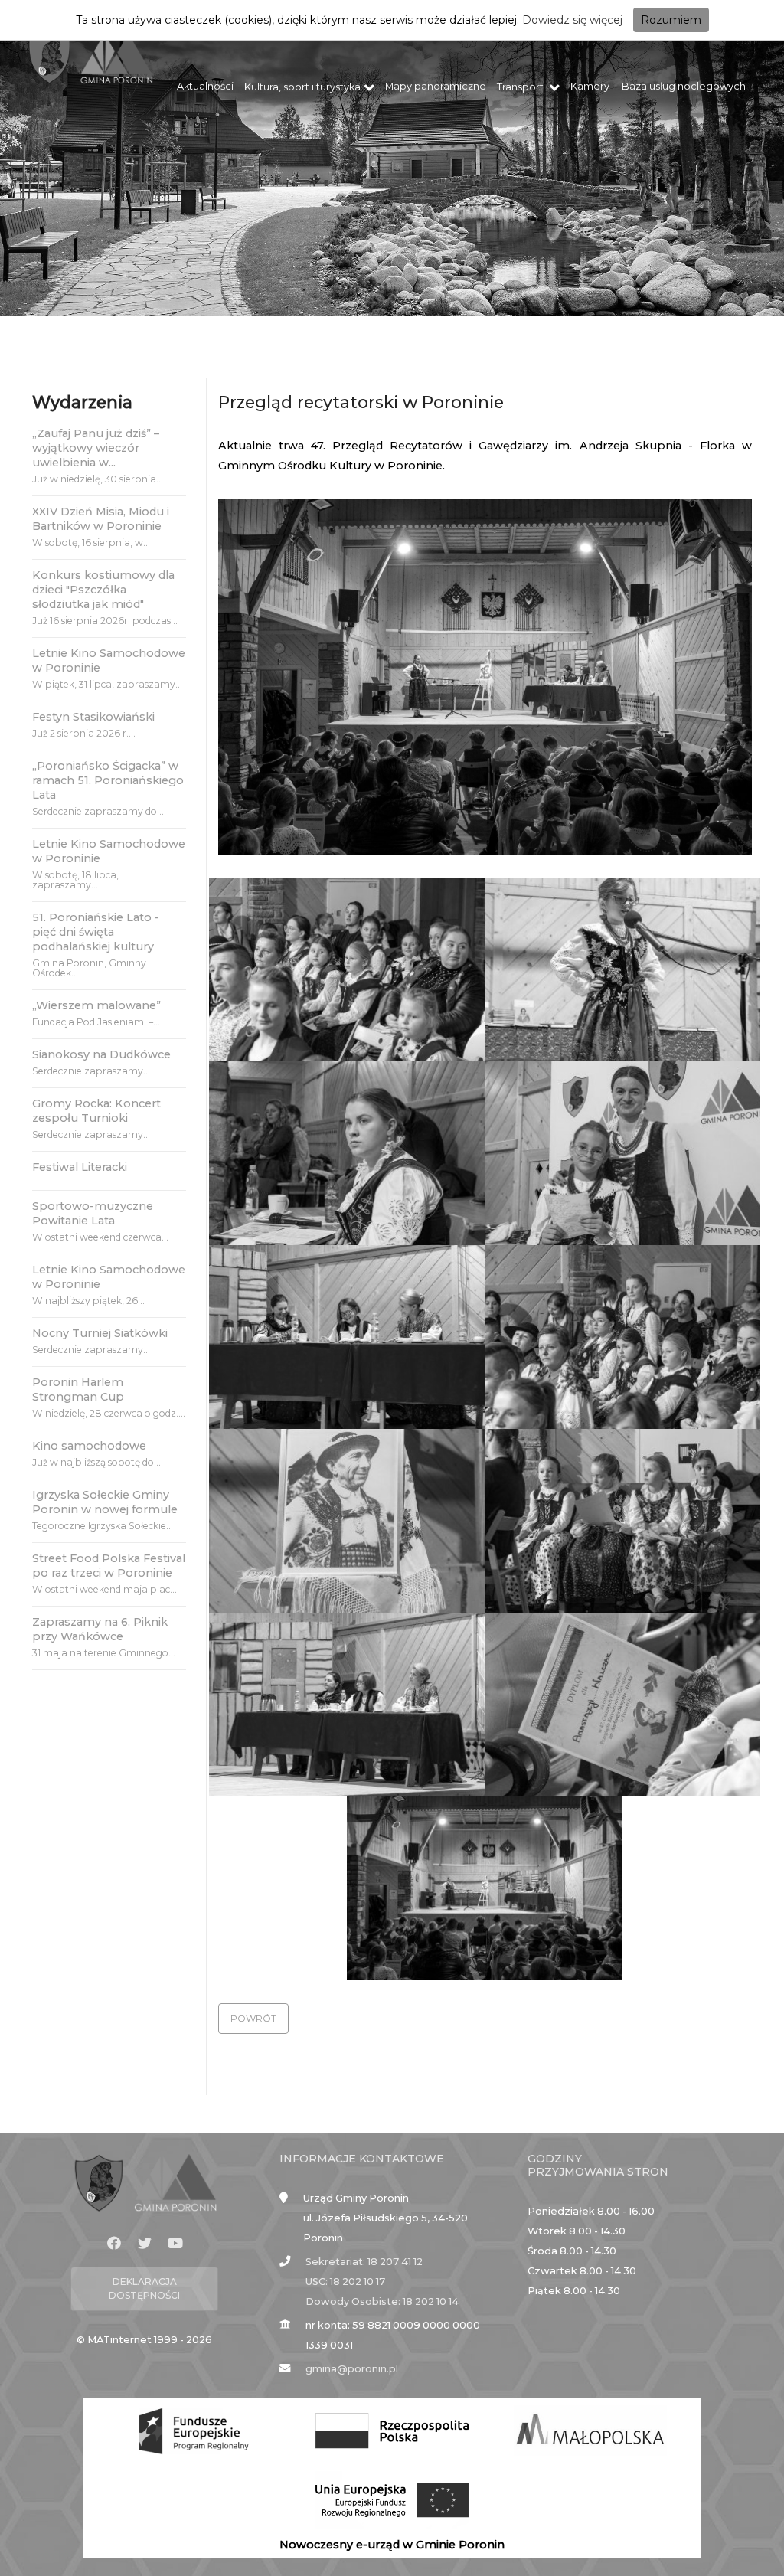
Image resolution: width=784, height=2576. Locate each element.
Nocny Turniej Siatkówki (100, 1333)
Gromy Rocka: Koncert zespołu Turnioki (96, 1111)
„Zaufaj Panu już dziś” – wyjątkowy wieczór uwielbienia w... (96, 448)
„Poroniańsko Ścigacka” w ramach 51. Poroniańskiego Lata (108, 780)
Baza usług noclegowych (684, 86)
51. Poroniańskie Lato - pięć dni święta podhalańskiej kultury (96, 932)
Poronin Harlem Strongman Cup (78, 1389)
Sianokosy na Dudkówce (101, 1054)
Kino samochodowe (89, 1446)
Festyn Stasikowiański (93, 717)
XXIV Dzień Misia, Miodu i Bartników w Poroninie (101, 519)
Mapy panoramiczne (436, 86)
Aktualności (205, 86)
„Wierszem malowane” (96, 1005)
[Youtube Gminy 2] (175, 2244)
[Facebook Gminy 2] (114, 2244)
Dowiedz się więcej (572, 20)
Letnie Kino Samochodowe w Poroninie (109, 660)
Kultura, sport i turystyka (302, 87)
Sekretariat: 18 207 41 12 (364, 2262)
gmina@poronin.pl (352, 2369)
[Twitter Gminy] (145, 2244)
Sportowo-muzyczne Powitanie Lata (93, 1213)
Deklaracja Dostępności (144, 2288)
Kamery (590, 86)
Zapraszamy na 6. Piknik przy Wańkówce (100, 1629)
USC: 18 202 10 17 (345, 2282)
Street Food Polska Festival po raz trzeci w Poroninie (109, 1566)
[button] (253, 2019)
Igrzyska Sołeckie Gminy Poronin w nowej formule (105, 1502)
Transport (521, 87)
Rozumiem (671, 20)
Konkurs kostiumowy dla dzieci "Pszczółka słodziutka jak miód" (103, 590)
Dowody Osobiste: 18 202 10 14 (382, 2301)
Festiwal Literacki (80, 1167)
